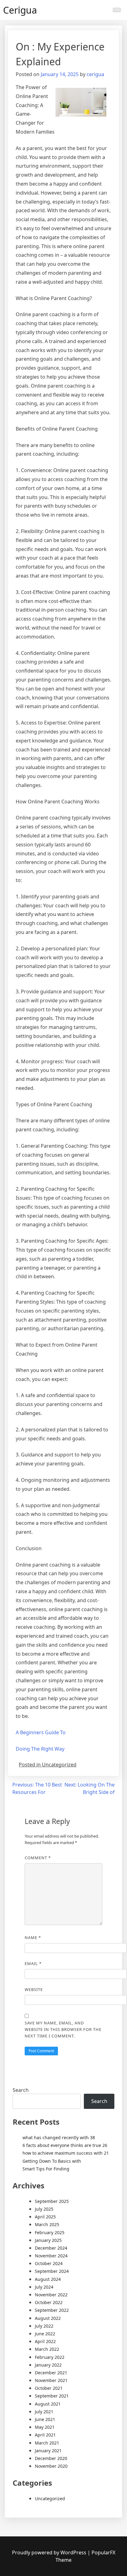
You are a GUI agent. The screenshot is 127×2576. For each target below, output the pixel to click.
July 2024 (44, 2287)
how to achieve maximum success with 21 (66, 2153)
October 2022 (49, 2302)
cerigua (95, 74)
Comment (38, 1858)
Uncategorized (50, 2499)
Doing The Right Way (40, 1749)
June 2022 (45, 2334)
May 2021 (45, 2427)
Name (33, 1937)
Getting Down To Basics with (52, 2161)
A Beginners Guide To (41, 1732)
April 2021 (45, 2435)
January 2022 (48, 2365)
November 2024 (51, 2256)
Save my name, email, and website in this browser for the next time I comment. (63, 2029)
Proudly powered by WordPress (50, 2552)
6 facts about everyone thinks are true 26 (65, 2145)
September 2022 (52, 2310)
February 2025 (50, 2232)
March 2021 (47, 2443)
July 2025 (44, 2209)
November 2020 (51, 2466)
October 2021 (49, 2388)
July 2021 (44, 2412)
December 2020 (51, 2458)
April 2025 (45, 2217)
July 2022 (44, 2326)
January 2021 (48, 2451)
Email (33, 1963)
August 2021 (48, 2404)
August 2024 (48, 2279)
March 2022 (47, 2349)
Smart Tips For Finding (46, 2169)
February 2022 (50, 2357)
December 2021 (51, 2373)
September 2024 (52, 2271)
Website (34, 1989)
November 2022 (51, 2295)
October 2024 (49, 2263)
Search (21, 2090)
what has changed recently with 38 (59, 2137)
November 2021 (51, 2380)
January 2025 (48, 2240)
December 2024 (51, 2248)
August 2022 (48, 2318)
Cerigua (20, 10)
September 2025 (52, 2201)
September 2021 (52, 2396)
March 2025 (47, 2224)
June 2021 (45, 2419)
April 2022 (45, 2341)
